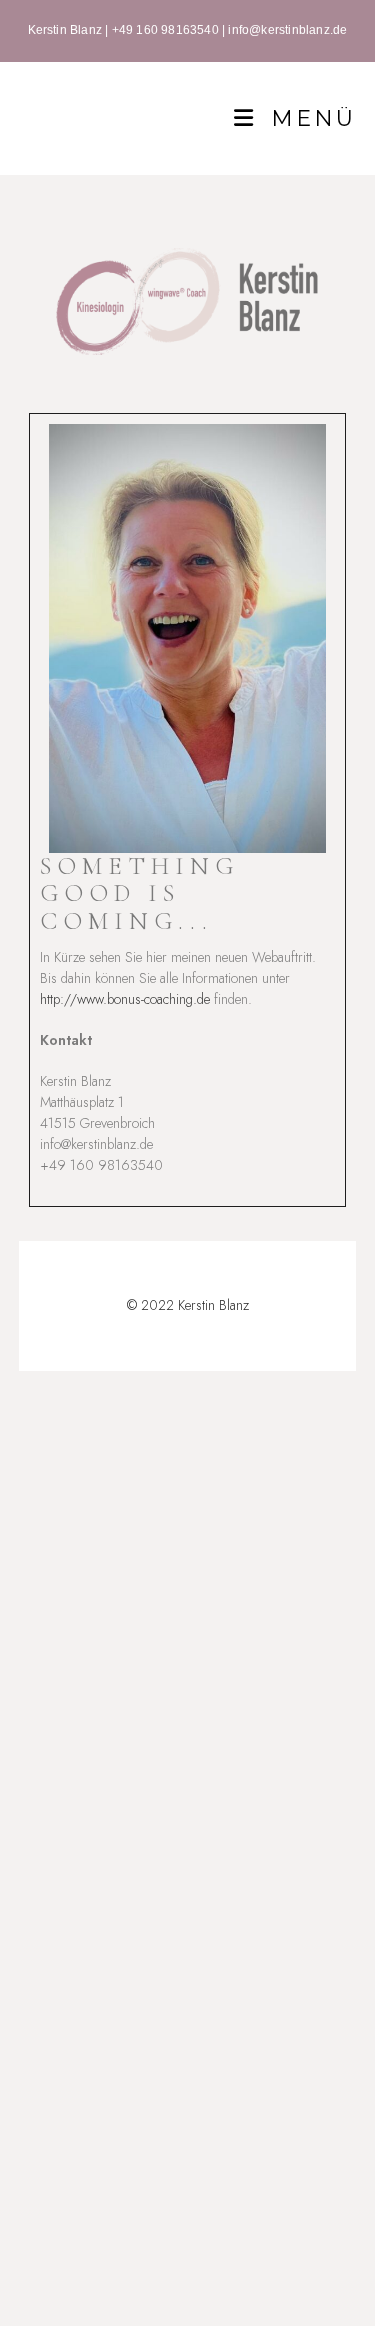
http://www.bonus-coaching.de (125, 999)
